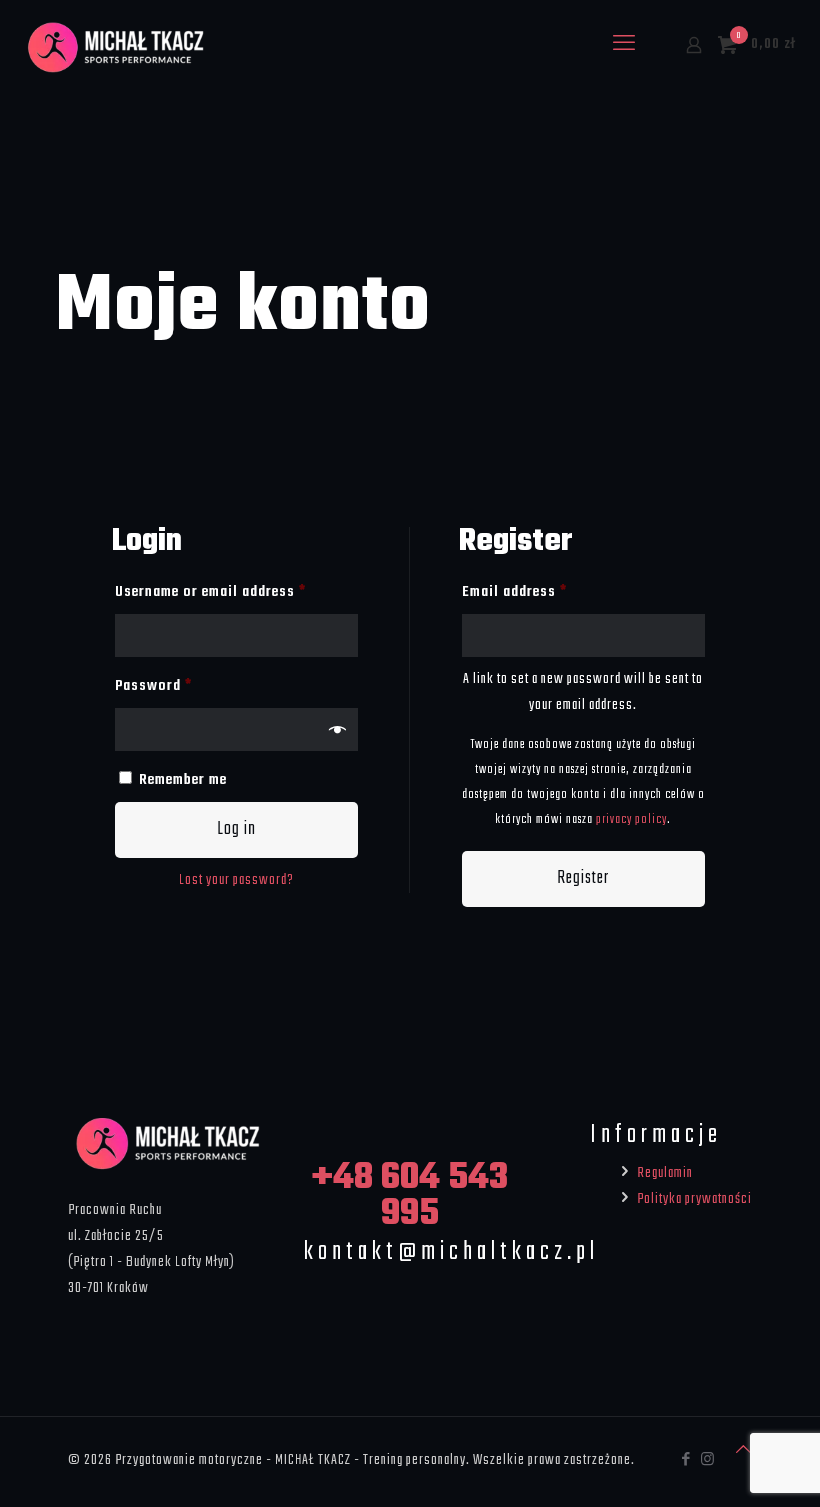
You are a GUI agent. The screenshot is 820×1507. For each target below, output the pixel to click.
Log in (236, 829)
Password (182, 685)
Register (583, 878)
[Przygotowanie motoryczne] (116, 45)
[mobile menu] (624, 45)
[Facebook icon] (686, 1460)
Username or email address (237, 591)
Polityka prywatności (694, 1199)
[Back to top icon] (743, 1451)
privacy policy (631, 819)
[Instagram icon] (707, 1460)
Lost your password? (236, 880)
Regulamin (665, 1173)
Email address (543, 591)
